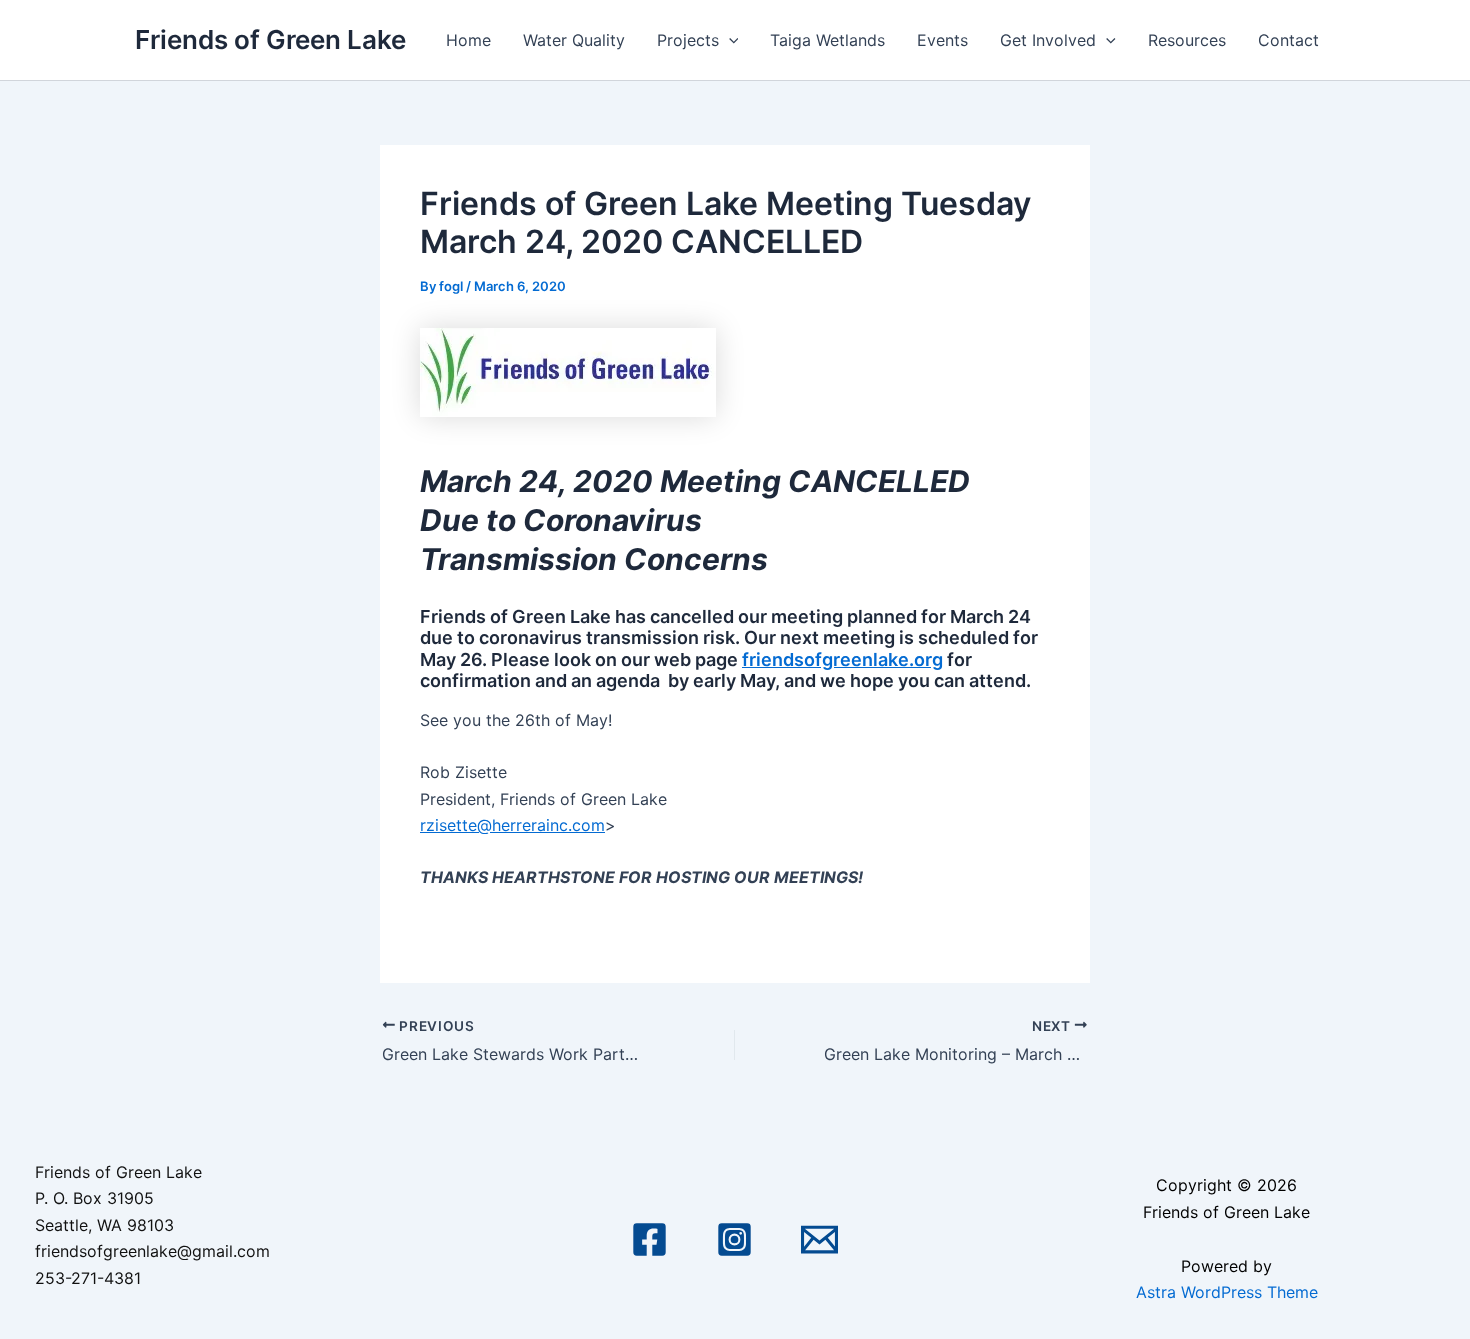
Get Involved (1048, 40)
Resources (1187, 40)
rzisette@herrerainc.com (512, 825)
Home (468, 40)
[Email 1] (819, 1239)
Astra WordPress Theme (1227, 1292)
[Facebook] (649, 1239)
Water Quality (574, 40)
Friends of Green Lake (270, 39)
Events (942, 40)
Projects (688, 40)
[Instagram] (734, 1239)
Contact (1288, 40)
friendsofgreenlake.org (842, 659)
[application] (729, 40)
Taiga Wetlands (827, 40)
